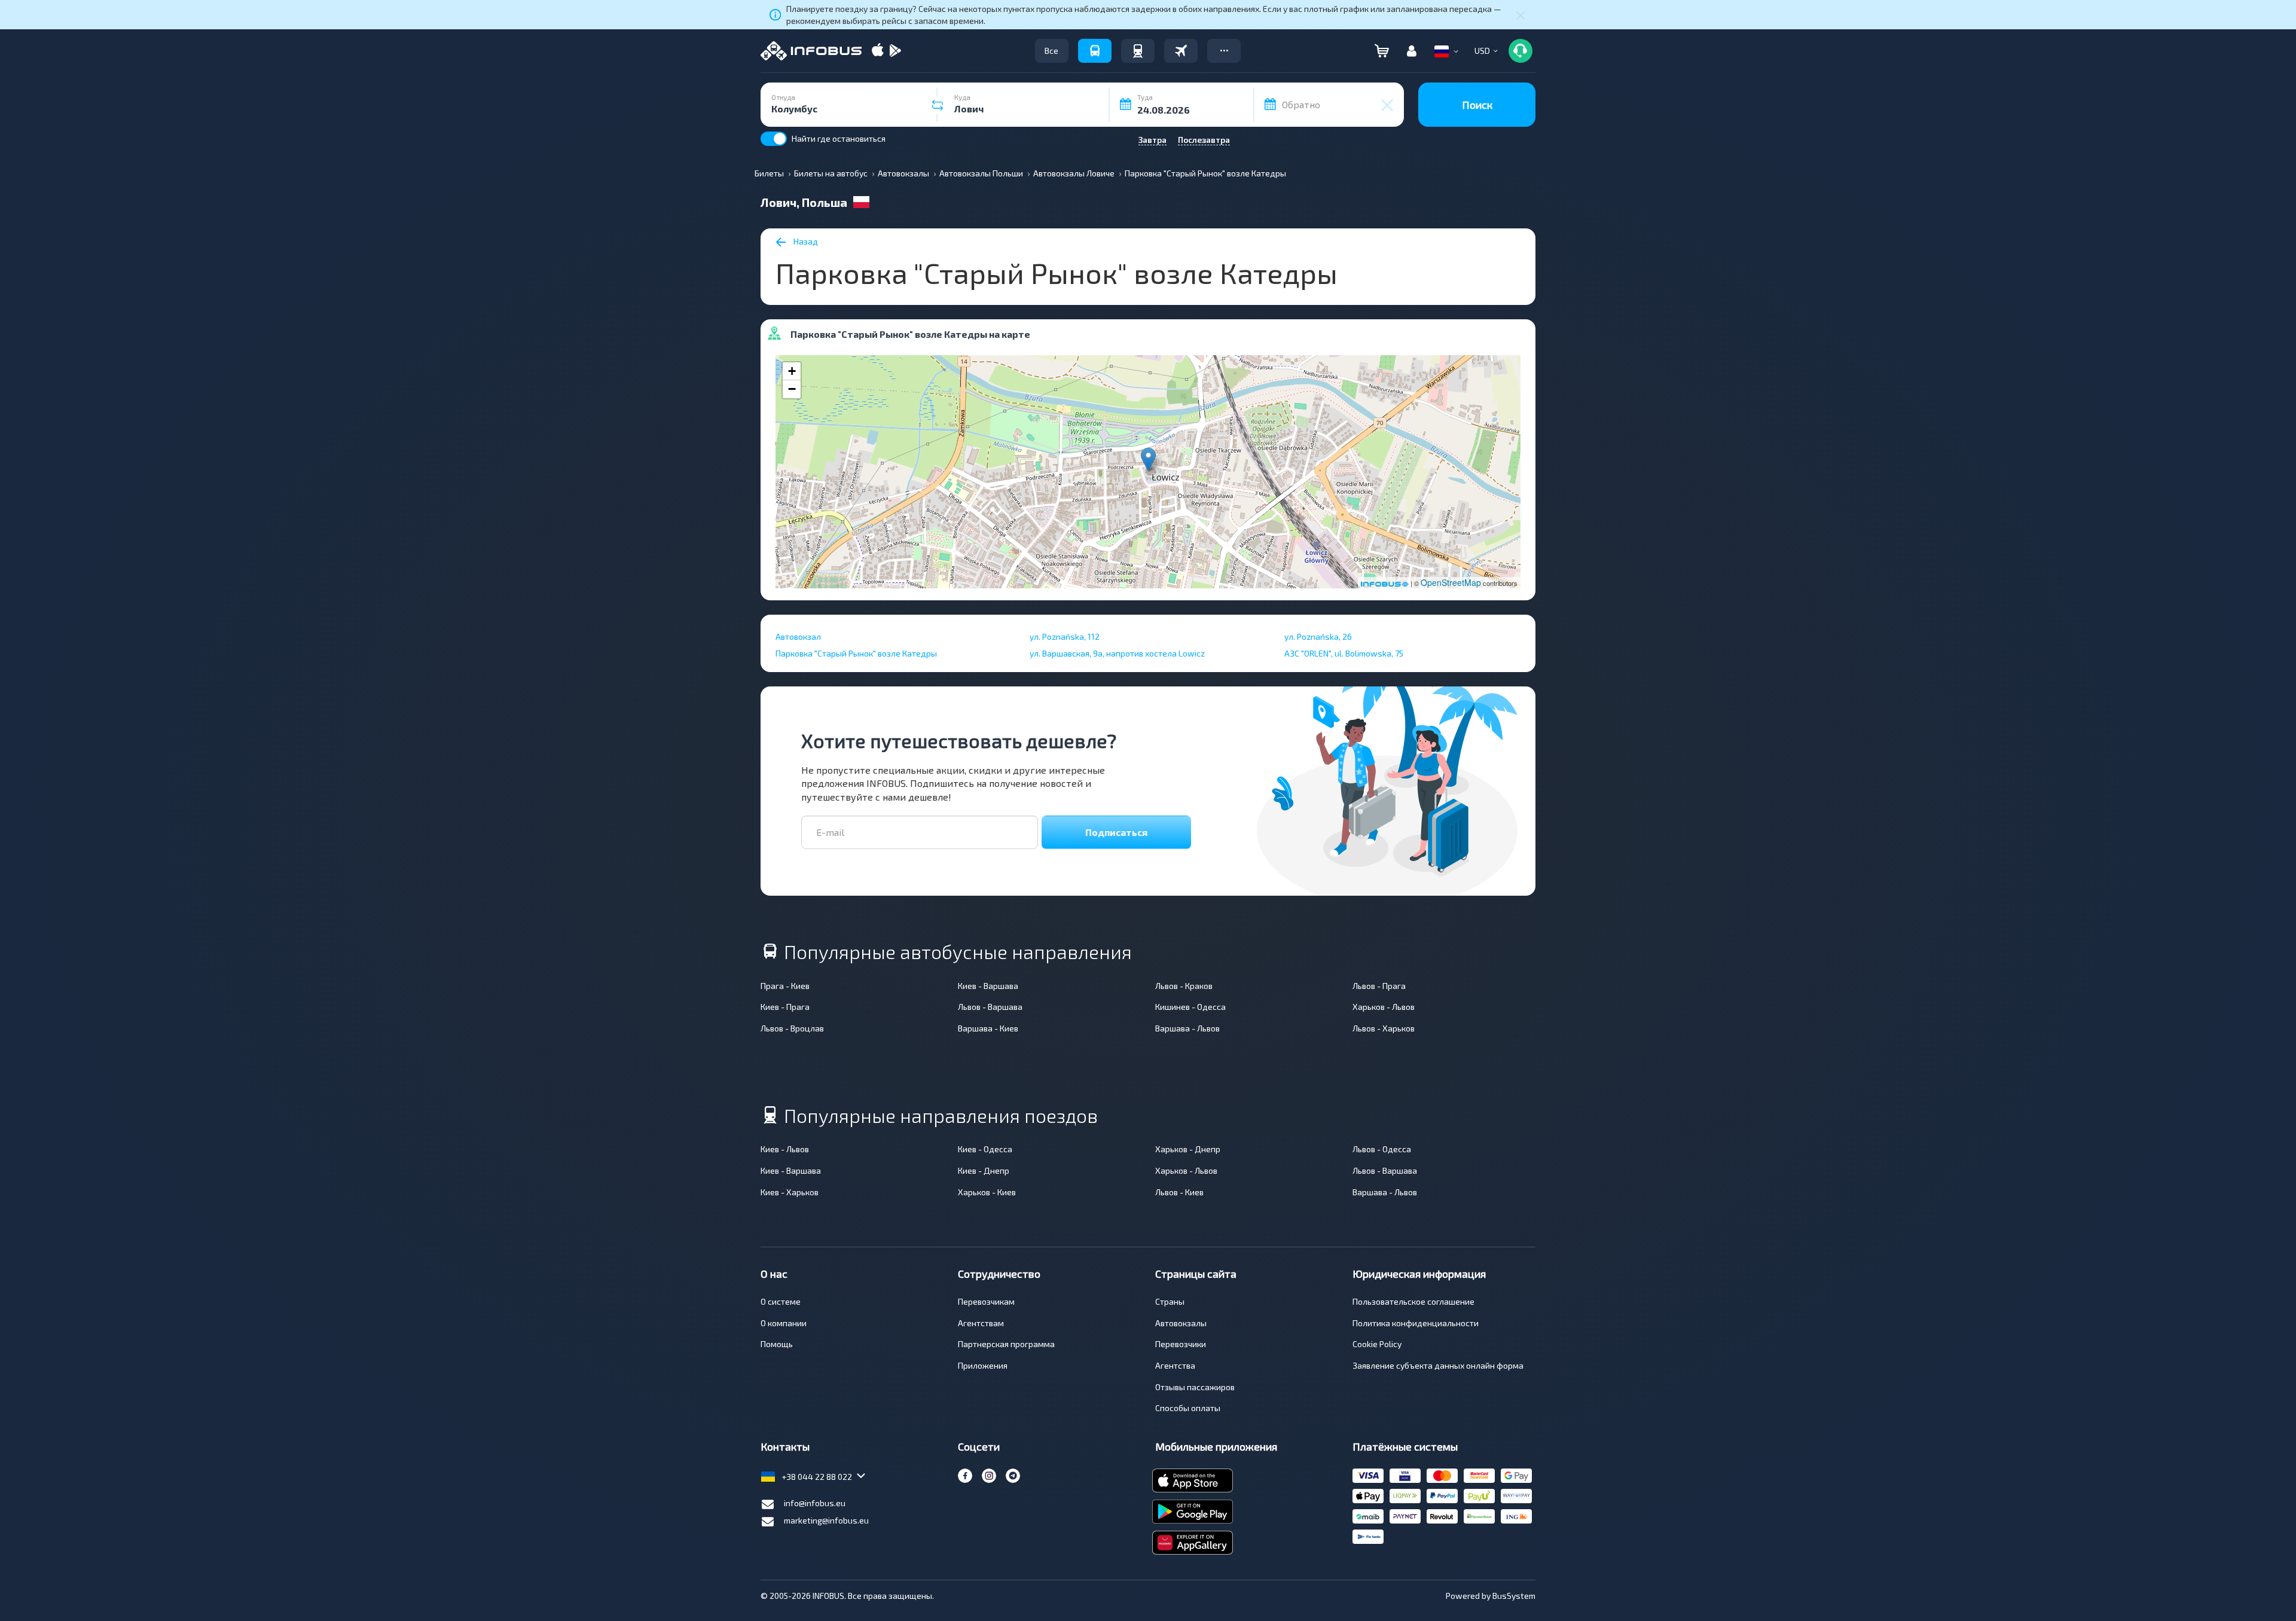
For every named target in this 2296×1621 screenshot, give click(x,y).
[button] (1224, 51)
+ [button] (792, 371)
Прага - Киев (785, 986)
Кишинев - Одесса (1190, 1007)
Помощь (777, 1344)
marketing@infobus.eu (826, 1520)
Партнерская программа (1006, 1344)
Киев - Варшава (988, 986)
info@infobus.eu (815, 1503)
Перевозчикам (986, 1301)
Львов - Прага (1379, 986)
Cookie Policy (1377, 1344)
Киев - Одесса (985, 1149)
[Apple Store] (878, 51)
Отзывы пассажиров (1195, 1387)
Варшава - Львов (1187, 1028)
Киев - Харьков (790, 1192)
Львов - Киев (1179, 1192)
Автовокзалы (1181, 1323)
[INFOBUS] (811, 51)
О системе (781, 1301)
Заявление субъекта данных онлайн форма (1438, 1365)
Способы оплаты (1188, 1408)
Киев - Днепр (984, 1170)
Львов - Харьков (1384, 1028)
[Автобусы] (1095, 51)
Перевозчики (1181, 1344)
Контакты (785, 1446)
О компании (784, 1323)
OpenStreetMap (1451, 582)
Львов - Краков (1184, 986)
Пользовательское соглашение (1413, 1301)
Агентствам (981, 1323)
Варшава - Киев (988, 1028)
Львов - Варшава (990, 1007)
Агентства (1175, 1365)
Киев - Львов (785, 1149)
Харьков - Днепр (1188, 1149)
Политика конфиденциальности (1416, 1323)
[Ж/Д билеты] (1138, 51)
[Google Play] (895, 51)
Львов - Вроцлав (792, 1028)
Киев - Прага (785, 1007)
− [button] (792, 389)
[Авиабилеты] (1181, 51)
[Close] (1521, 15)
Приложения (983, 1365)
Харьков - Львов (1384, 1007)
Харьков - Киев (987, 1192)
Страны (1170, 1301)
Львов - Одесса (1382, 1149)
